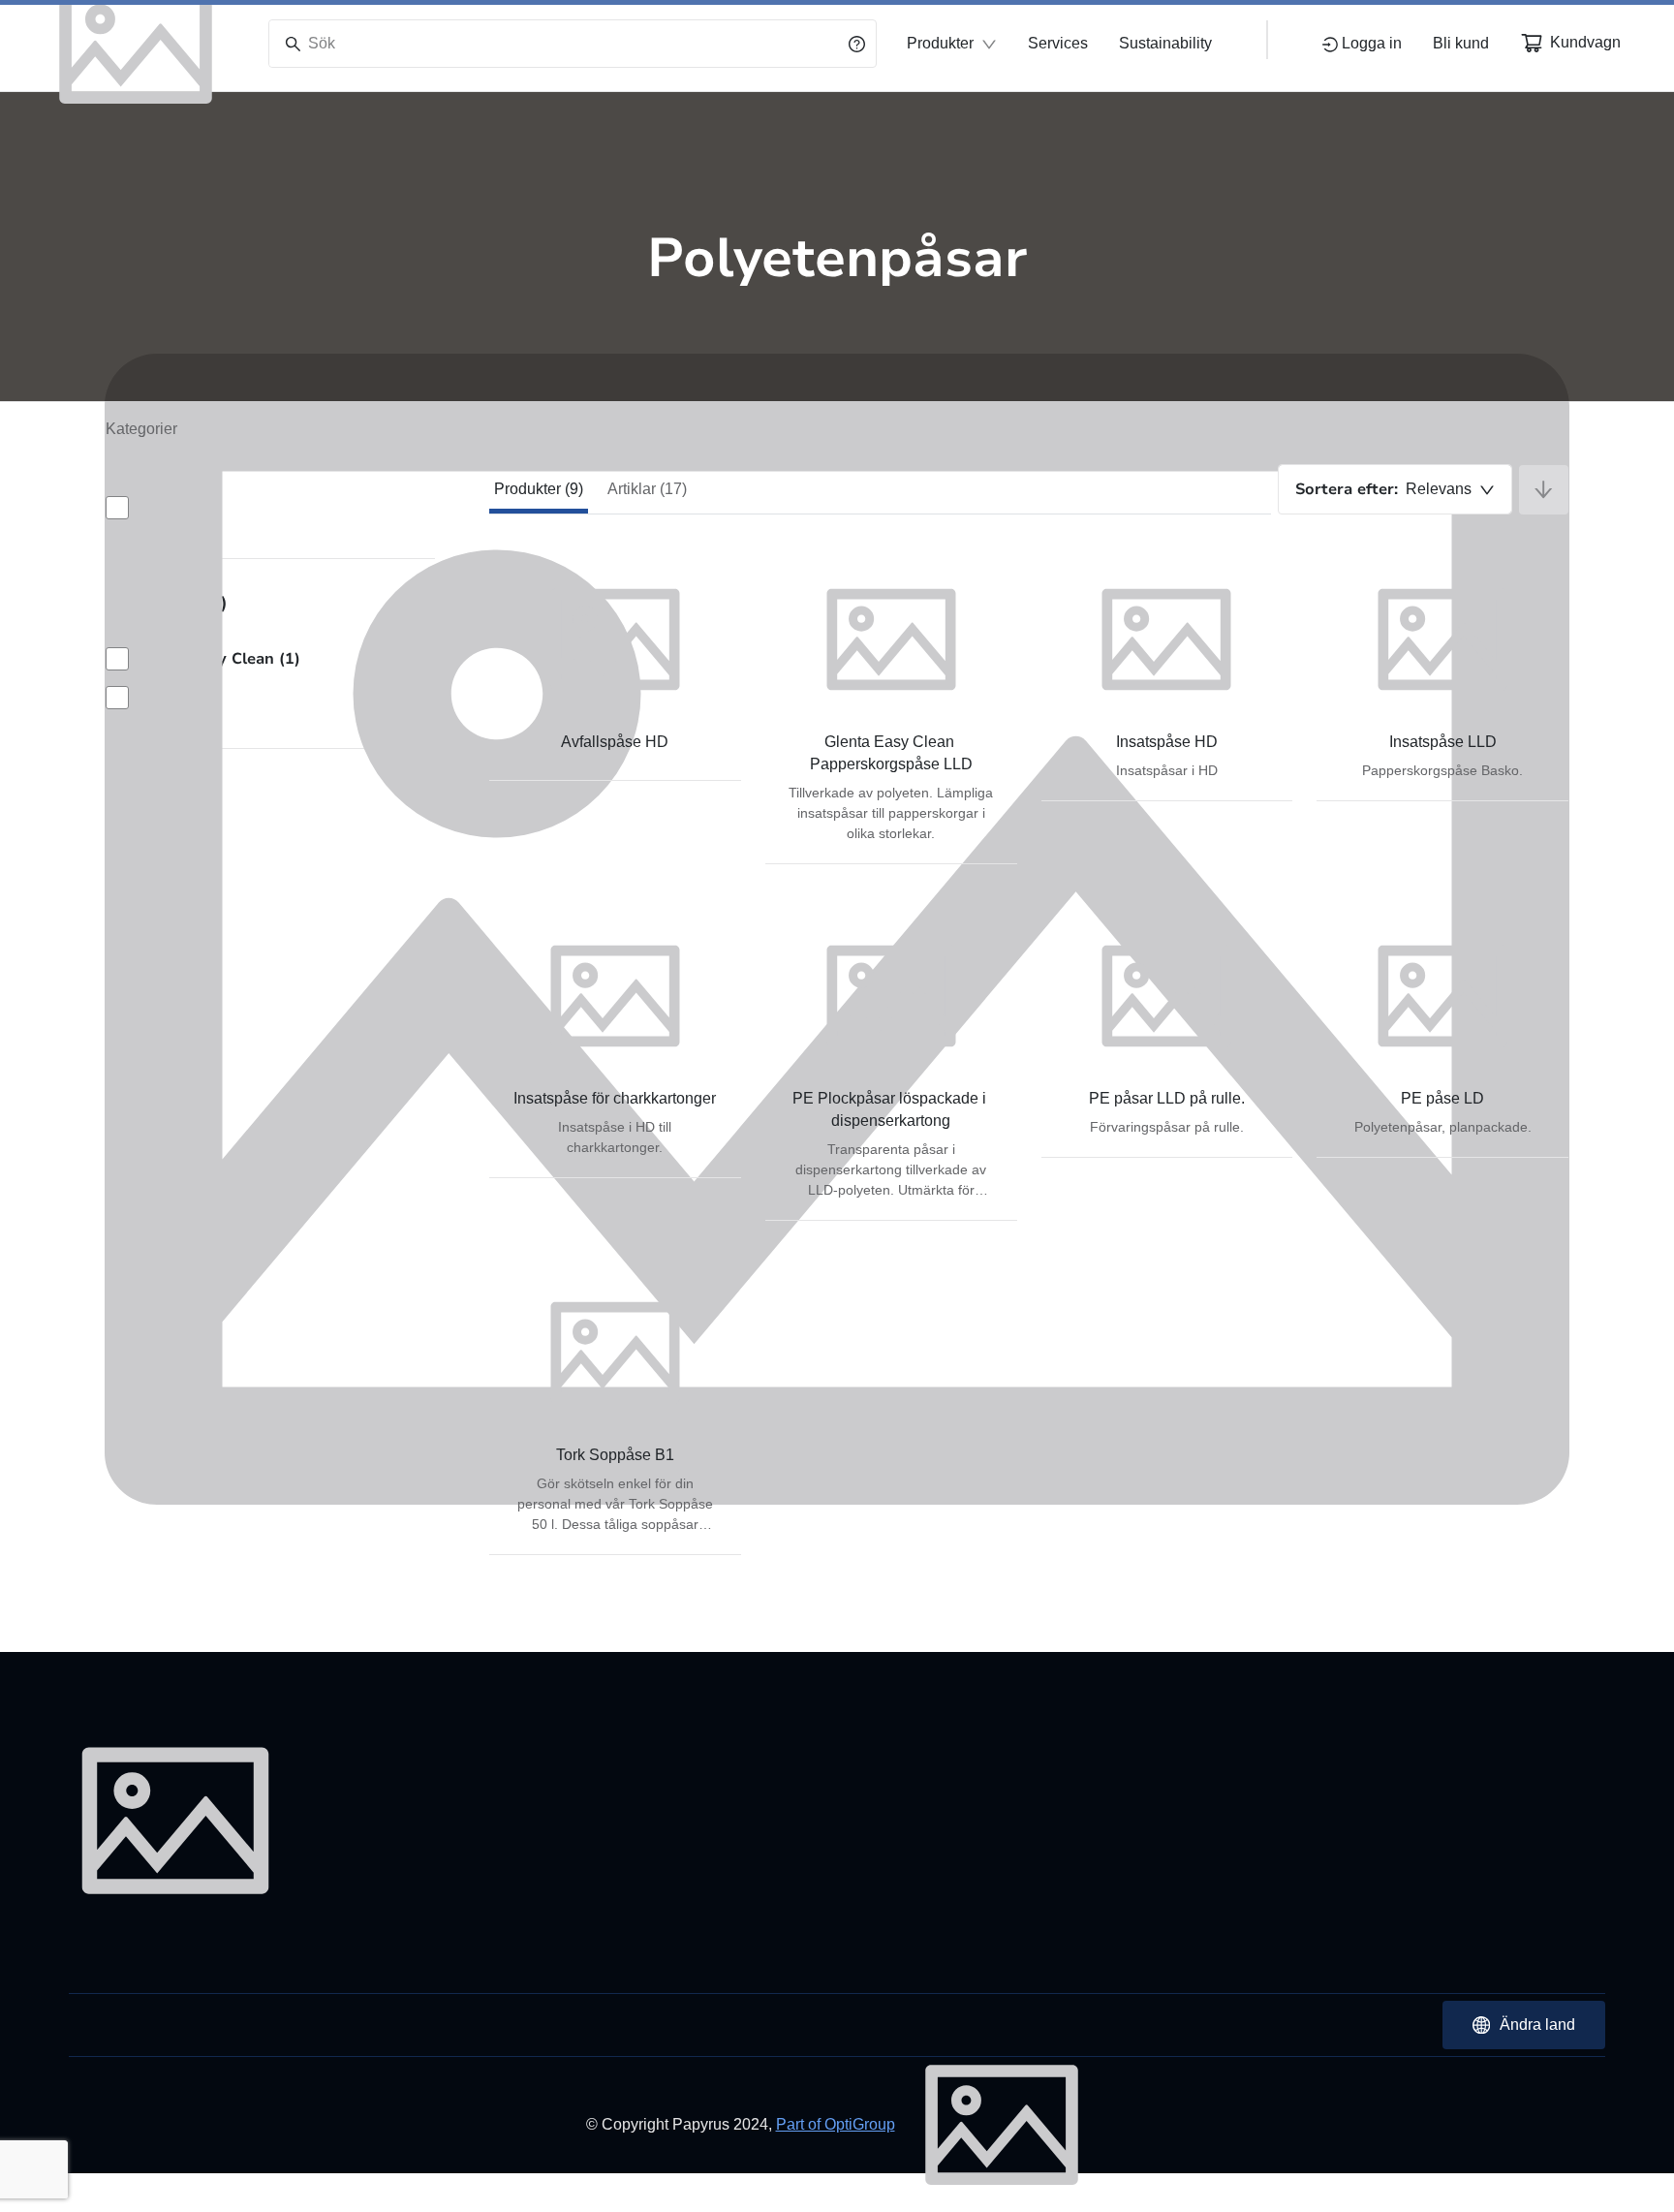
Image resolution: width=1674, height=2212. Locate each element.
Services (1058, 43)
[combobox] (1395, 489)
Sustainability (1165, 43)
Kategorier (141, 429)
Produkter (940, 43)
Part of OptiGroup (836, 2124)
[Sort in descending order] (1544, 490)
